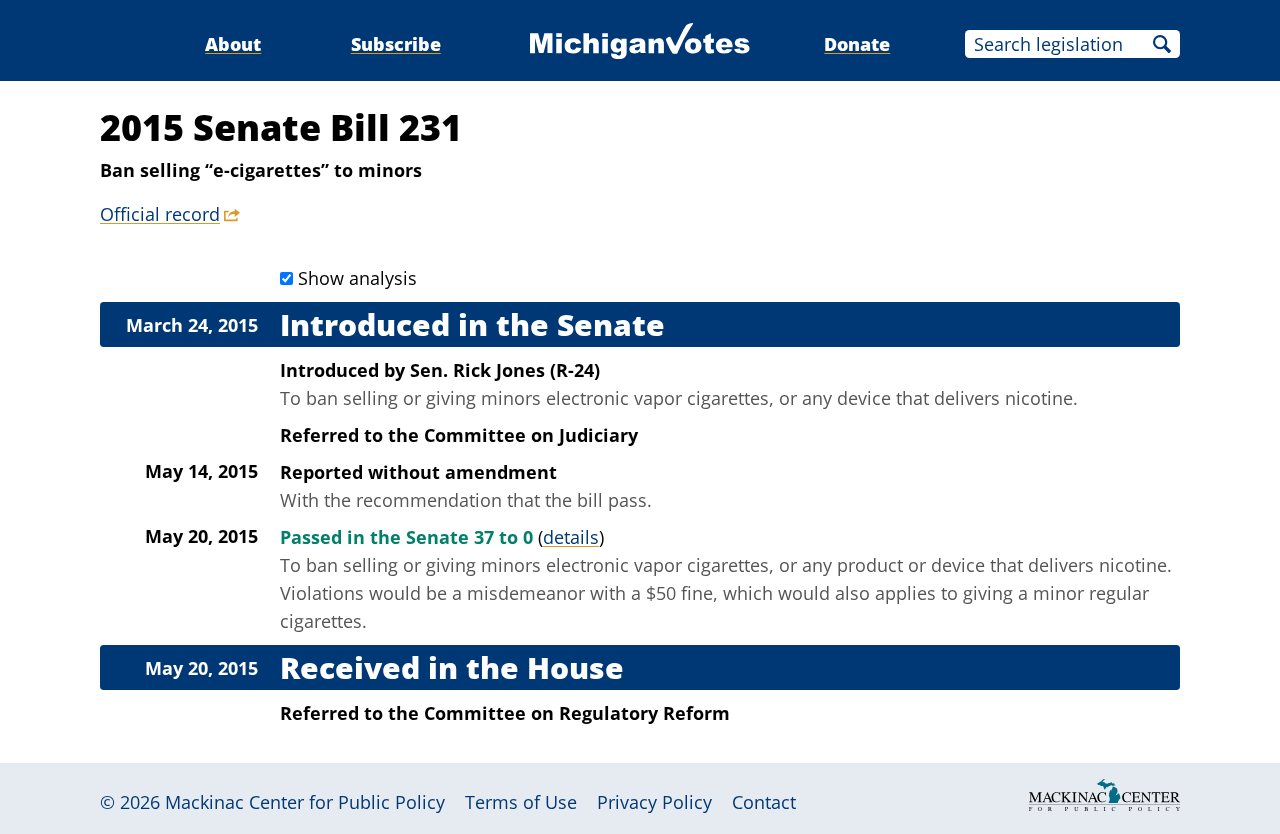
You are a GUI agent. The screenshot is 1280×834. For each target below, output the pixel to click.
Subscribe (396, 44)
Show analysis (357, 278)
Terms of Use (521, 802)
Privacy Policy (654, 802)
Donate (857, 44)
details (571, 537)
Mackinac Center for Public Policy (305, 802)
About (233, 44)
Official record (160, 214)
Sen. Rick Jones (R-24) (505, 370)
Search (1162, 44)
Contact (764, 802)
